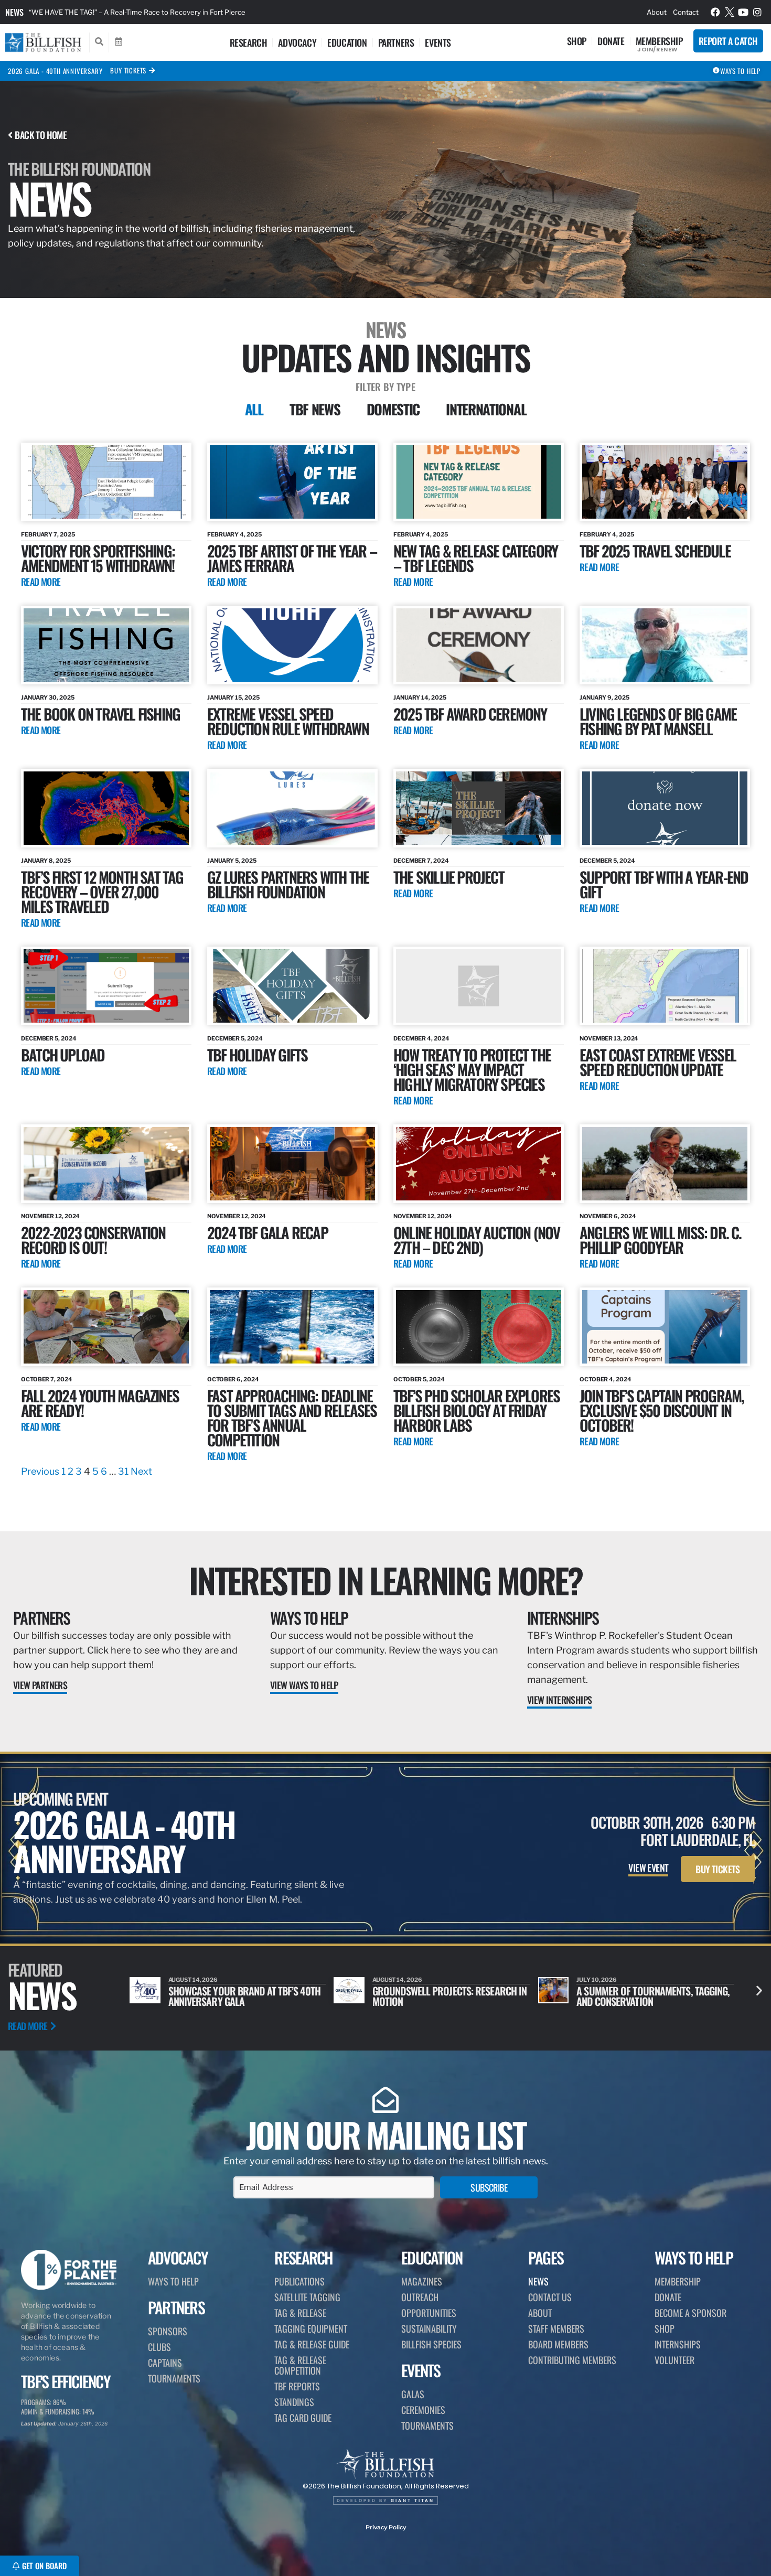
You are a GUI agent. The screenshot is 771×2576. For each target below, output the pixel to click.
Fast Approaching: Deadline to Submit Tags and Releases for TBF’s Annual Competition (292, 1417)
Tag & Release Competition (300, 2365)
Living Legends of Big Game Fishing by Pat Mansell (658, 721)
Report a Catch (728, 41)
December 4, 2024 (421, 1038)
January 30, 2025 (47, 697)
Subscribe (489, 2187)
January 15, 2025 (233, 697)
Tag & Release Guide (312, 2344)
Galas (413, 2394)
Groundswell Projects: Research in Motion (245, 1996)
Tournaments (174, 2378)
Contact (686, 12)
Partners (396, 42)
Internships (563, 1618)
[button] (759, 1990)
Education (347, 42)
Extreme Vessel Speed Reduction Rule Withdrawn (288, 721)
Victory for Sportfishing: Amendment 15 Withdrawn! (98, 558)
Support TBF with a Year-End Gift (664, 884)
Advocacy (297, 42)
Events (438, 42)
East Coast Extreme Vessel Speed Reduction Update (658, 1062)
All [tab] (254, 409)
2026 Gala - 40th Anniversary (55, 71)
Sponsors (168, 2331)
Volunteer (674, 2360)
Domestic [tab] (393, 409)
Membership (659, 41)
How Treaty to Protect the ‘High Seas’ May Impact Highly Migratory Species (472, 1069)
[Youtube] (743, 12)
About (657, 12)
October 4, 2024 (606, 1379)
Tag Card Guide (303, 2418)
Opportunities (429, 2313)
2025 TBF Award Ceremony (470, 713)
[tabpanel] (385, 961)
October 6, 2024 (233, 1379)
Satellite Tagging (307, 2297)
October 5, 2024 (419, 1379)
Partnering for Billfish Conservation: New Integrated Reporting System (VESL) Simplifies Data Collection (196, 12)
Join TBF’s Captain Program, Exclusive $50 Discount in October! (662, 1410)
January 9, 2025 (604, 697)
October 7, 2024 (47, 1379)
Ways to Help (309, 1618)
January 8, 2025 (46, 861)
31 (123, 1471)
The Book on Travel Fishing (100, 713)
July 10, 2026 (393, 1980)
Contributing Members (572, 2360)
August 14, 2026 (193, 1980)
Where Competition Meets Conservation (630, 1996)
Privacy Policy (386, 2527)
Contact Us (550, 2297)
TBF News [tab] (315, 409)
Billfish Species (431, 2344)
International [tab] (486, 409)
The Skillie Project (449, 877)
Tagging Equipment (311, 2328)
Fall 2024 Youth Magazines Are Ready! (100, 1403)
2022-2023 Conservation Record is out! (93, 1239)
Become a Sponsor (690, 2313)
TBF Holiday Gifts (257, 1054)
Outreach (420, 2297)
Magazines (422, 2281)
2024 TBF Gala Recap (267, 1232)
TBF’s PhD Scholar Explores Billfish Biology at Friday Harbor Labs (476, 1410)
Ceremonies (423, 2410)
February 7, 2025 (48, 534)
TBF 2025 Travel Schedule (655, 550)
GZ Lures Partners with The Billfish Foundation (288, 884)
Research (249, 42)
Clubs (159, 2347)
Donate (611, 41)
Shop (577, 41)
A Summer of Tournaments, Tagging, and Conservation (449, 1996)
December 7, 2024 (421, 861)
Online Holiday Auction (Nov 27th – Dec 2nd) (476, 1239)
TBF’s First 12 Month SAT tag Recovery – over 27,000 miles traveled (102, 891)
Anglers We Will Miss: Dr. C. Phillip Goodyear (661, 1239)
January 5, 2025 (232, 861)
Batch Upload (63, 1054)
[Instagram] (757, 12)
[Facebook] (715, 12)
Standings (294, 2402)
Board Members (558, 2344)
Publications (299, 2281)
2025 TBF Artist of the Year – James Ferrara (292, 558)
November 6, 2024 (608, 1216)
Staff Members (556, 2328)
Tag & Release (300, 2313)
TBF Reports (297, 2386)
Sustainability (429, 2328)
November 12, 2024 (50, 1216)
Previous (40, 1471)
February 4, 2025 (234, 534)
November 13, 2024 (609, 1038)
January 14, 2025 (420, 697)
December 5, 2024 (607, 861)
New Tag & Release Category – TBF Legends (475, 558)
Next (141, 1471)
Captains (165, 2363)
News (14, 12)
